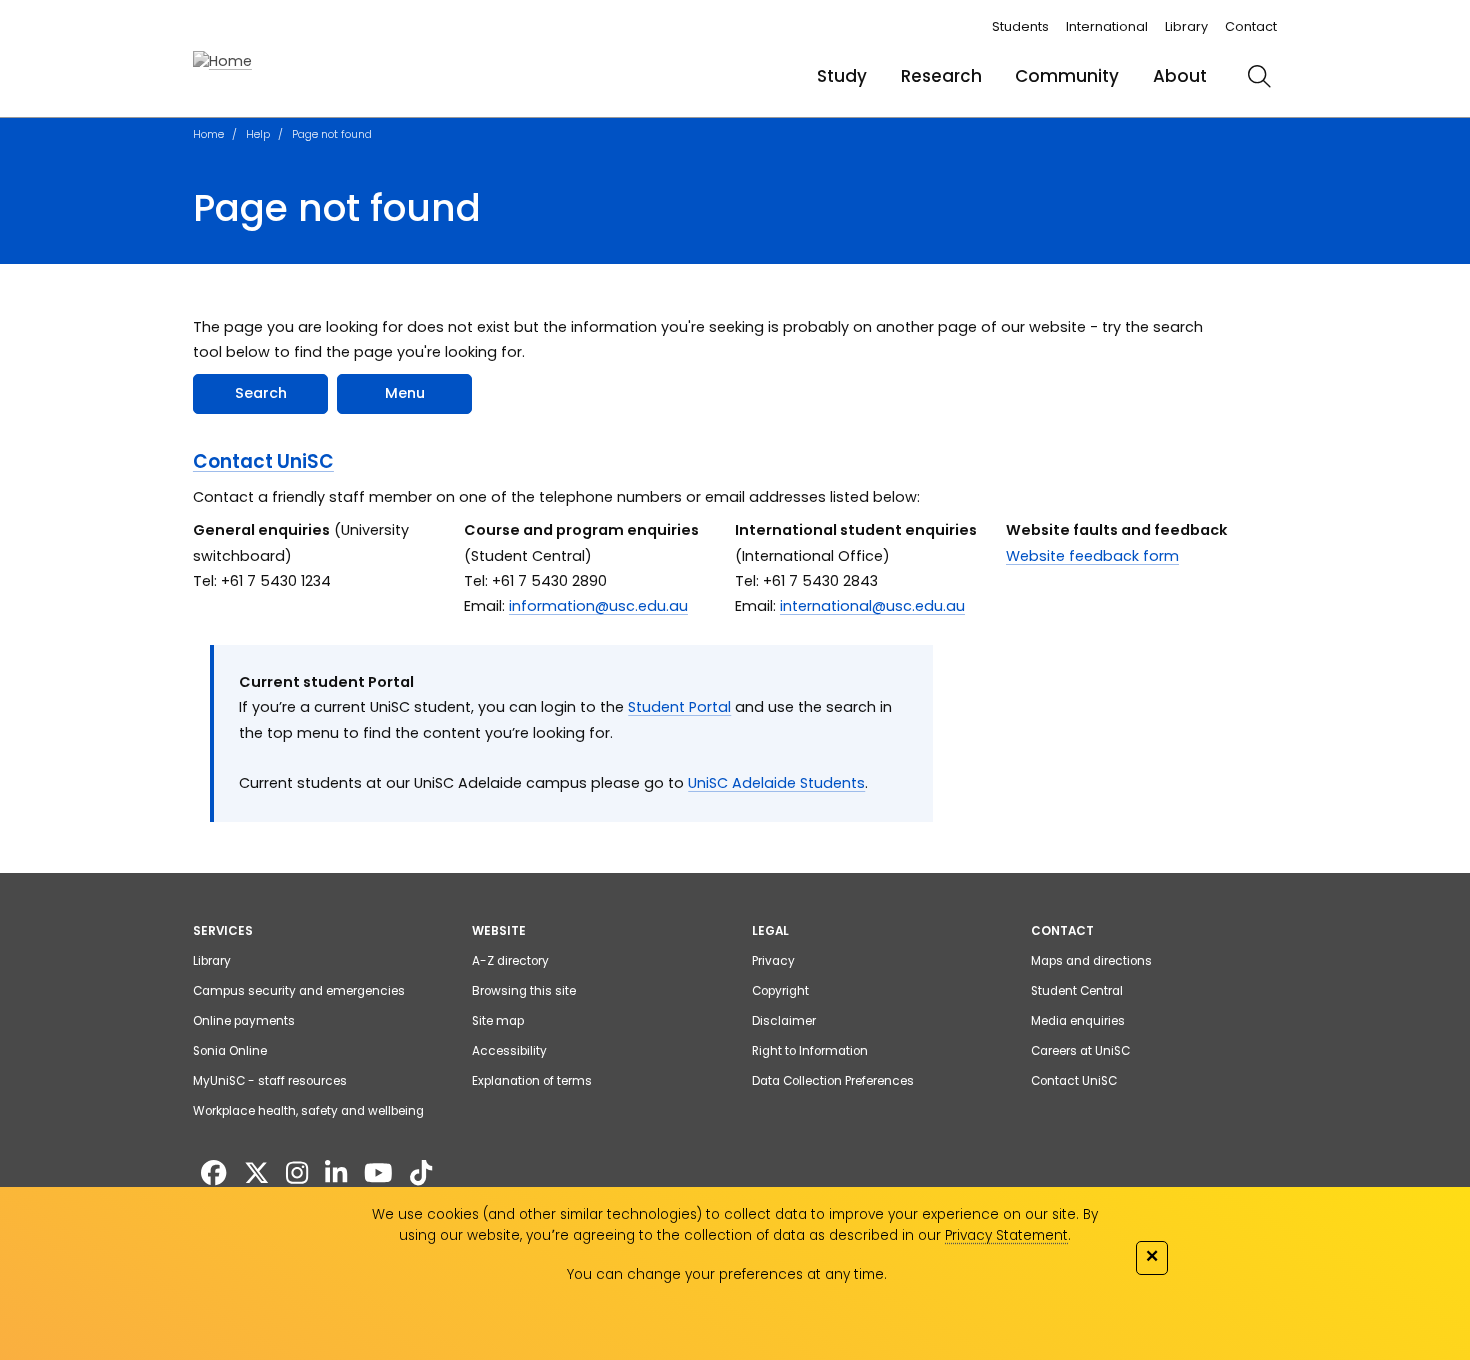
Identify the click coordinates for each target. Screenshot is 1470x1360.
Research (941, 76)
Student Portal (679, 707)
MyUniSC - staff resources (270, 1081)
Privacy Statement (1006, 1235)
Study (842, 76)
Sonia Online (230, 1051)
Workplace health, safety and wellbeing (308, 1111)
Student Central (1077, 991)
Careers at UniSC (1080, 1051)
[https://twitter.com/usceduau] (256, 1173)
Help (258, 134)
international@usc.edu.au (872, 606)
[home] (222, 62)
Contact (1251, 26)
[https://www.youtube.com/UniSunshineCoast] (378, 1173)
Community (1067, 76)
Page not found (332, 134)
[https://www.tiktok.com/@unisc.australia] (421, 1173)
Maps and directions (1091, 961)
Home (208, 134)
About (1180, 76)
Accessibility (509, 1051)
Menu (405, 393)
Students (1020, 26)
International (1107, 26)
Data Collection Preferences (833, 1081)
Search (261, 393)
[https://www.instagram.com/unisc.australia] (297, 1173)
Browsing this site (524, 991)
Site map (498, 1021)
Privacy (773, 961)
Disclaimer (784, 1021)
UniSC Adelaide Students (776, 783)
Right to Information (810, 1051)
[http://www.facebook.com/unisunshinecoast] (213, 1173)
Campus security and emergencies (299, 991)
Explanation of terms (532, 1081)
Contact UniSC (263, 461)
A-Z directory (510, 961)
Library (1186, 26)
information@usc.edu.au (598, 606)
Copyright (780, 991)
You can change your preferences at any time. (727, 1274)
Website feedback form (1092, 556)
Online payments (244, 1021)
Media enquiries (1078, 1021)
